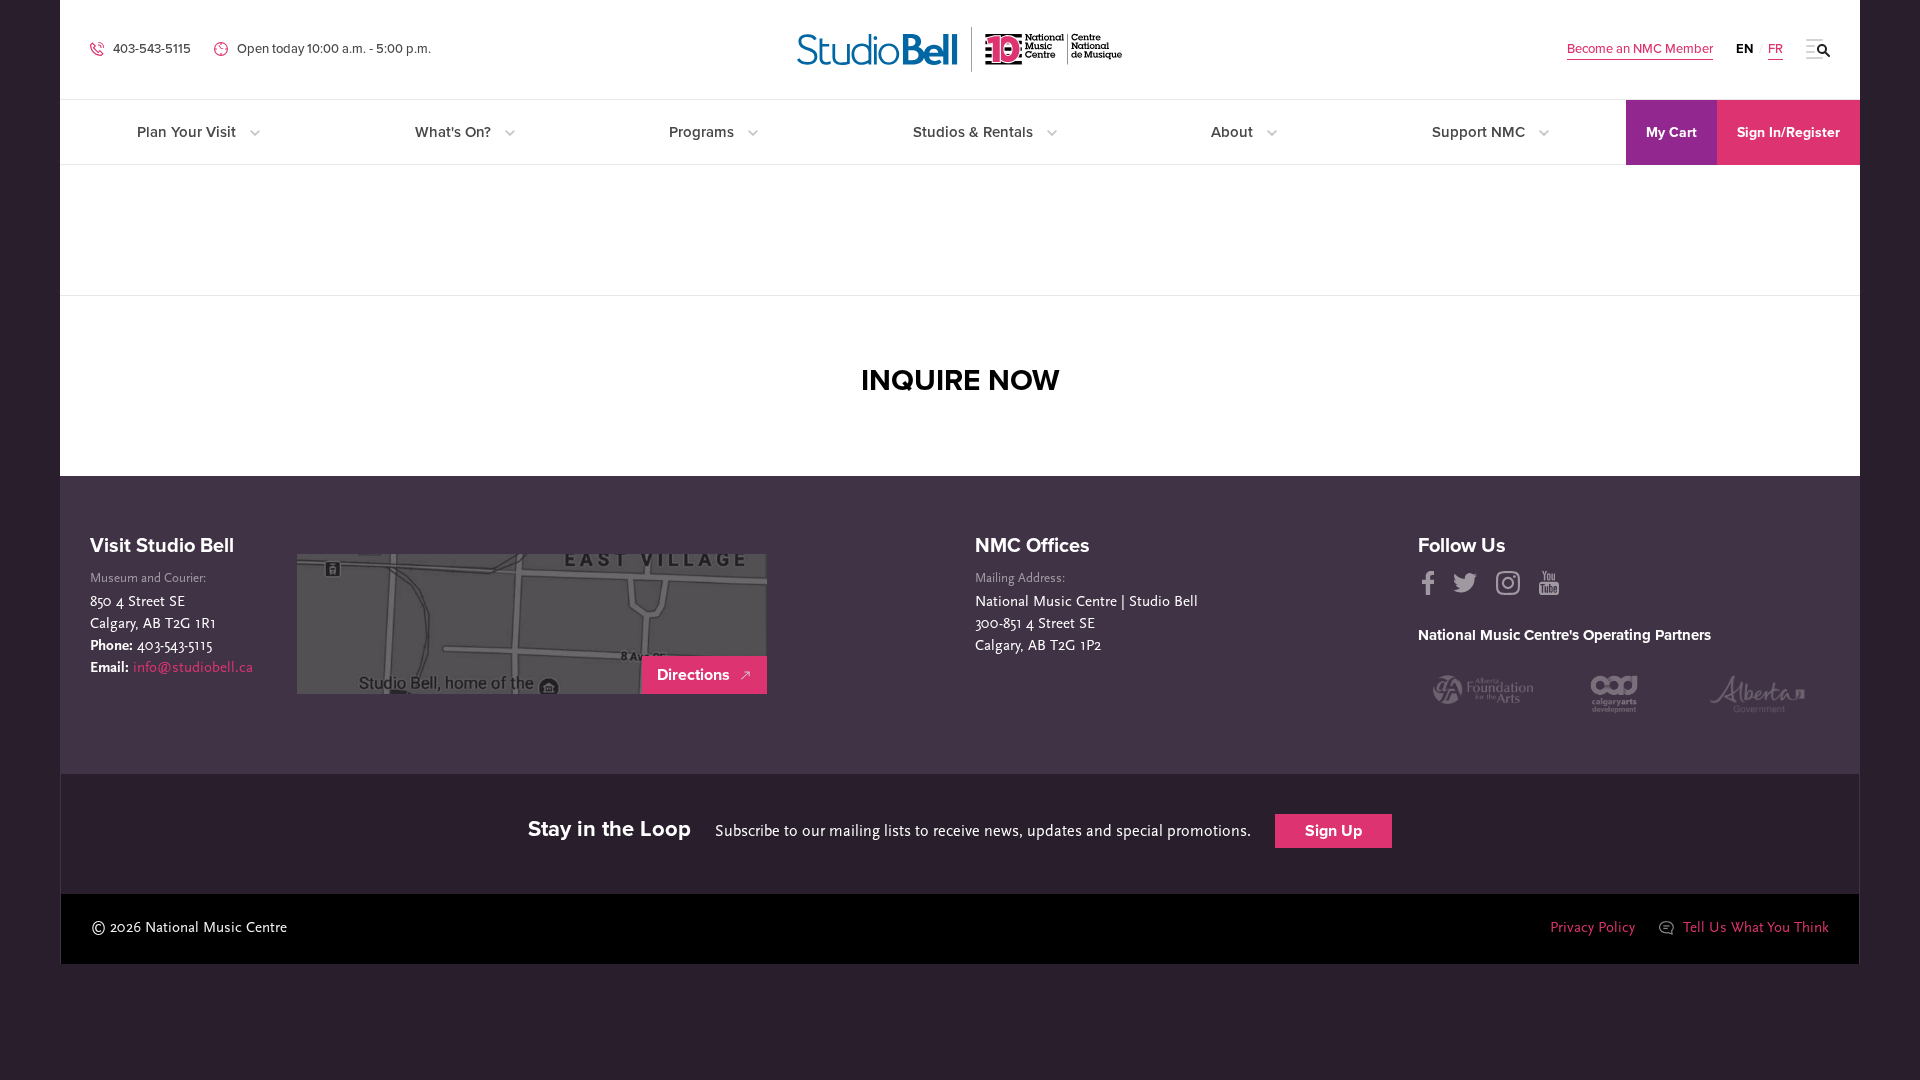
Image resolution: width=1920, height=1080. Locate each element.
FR (1775, 49)
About (1234, 132)
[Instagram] (1508, 583)
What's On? (455, 132)
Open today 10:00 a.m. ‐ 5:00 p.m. (334, 49)
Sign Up (1333, 831)
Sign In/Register (1788, 132)
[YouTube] (1549, 583)
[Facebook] (1426, 583)
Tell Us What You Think (1754, 928)
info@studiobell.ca (193, 668)
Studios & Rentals (975, 132)
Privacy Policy (1592, 928)
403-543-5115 (152, 49)
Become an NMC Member (1640, 49)
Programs (703, 132)
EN (1744, 49)
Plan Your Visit (188, 132)
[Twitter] (1465, 583)
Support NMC (1480, 132)
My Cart (1671, 132)
